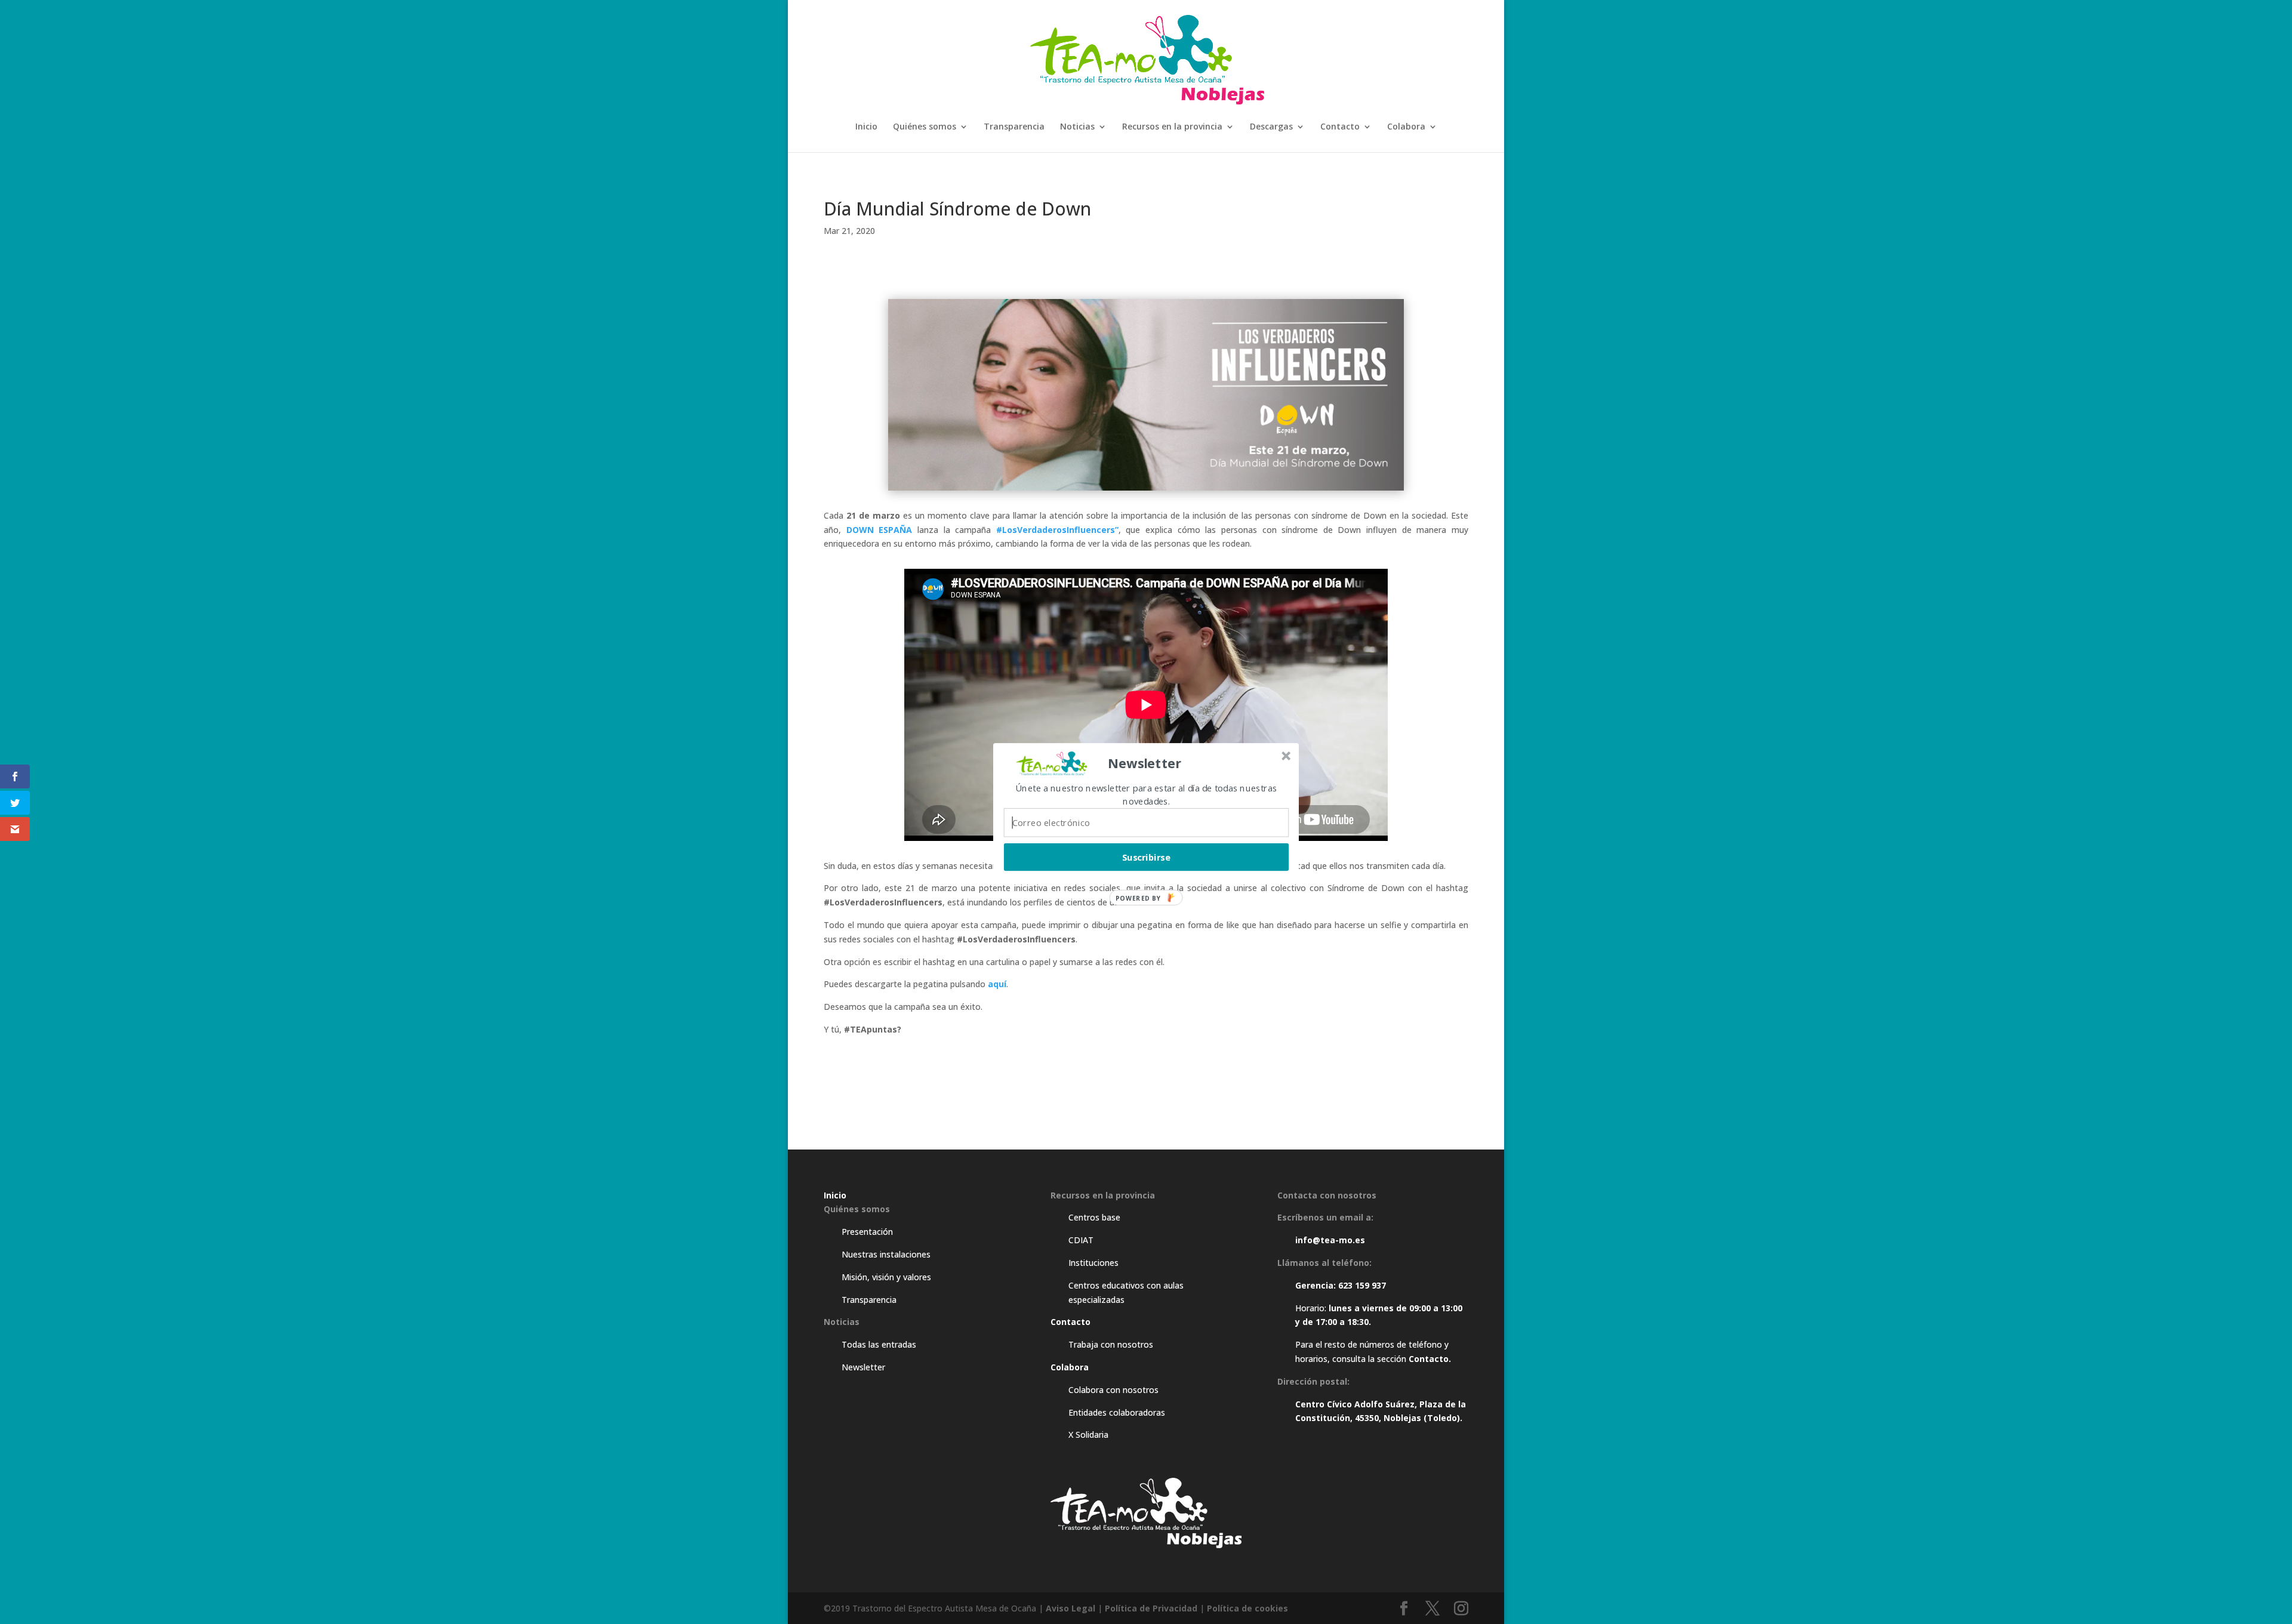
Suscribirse (1146, 856)
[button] (1145, 763)
